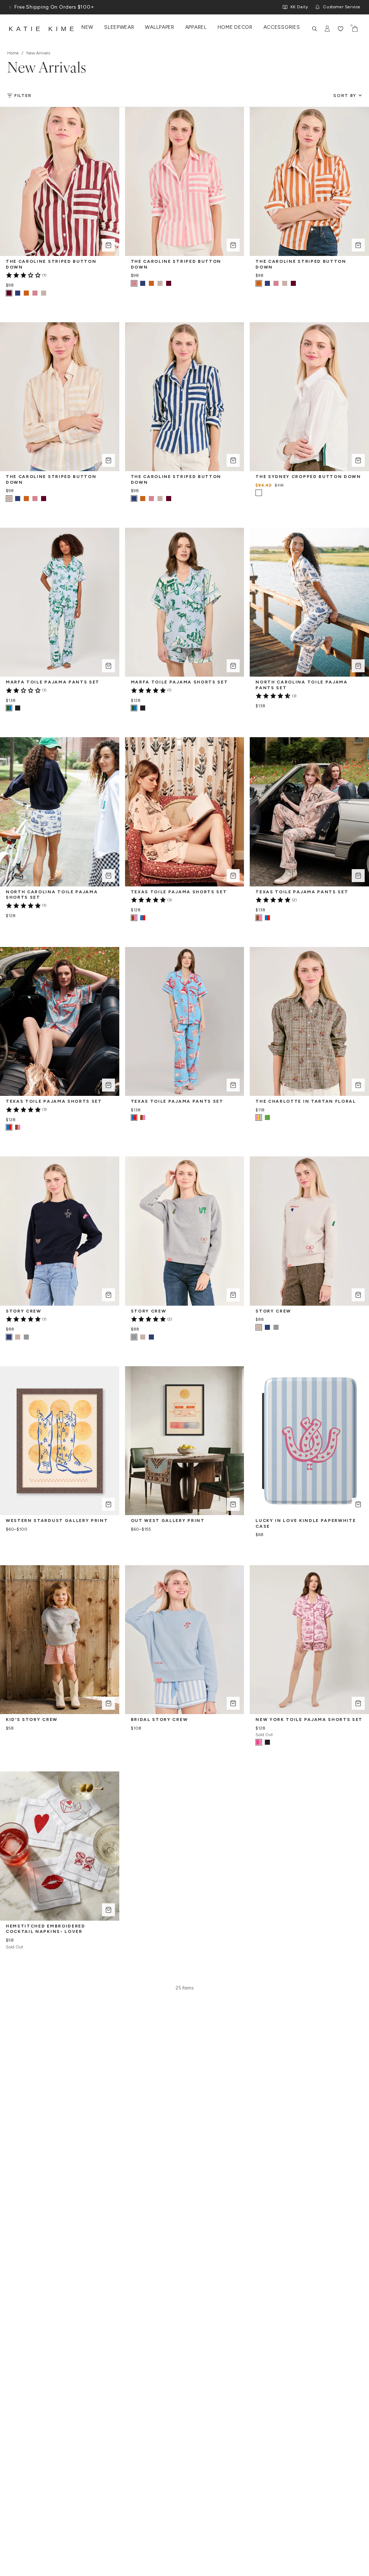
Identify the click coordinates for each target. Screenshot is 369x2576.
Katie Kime (43, 29)
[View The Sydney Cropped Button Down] (267, 493)
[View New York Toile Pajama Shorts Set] (267, 1742)
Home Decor (235, 27)
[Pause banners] (10, 7)
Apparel (196, 27)
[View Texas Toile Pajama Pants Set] (267, 918)
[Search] (315, 29)
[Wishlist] (341, 29)
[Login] (328, 29)
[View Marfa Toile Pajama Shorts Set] (143, 708)
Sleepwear (119, 27)
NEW (87, 27)
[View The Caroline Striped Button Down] (18, 293)
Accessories (282, 27)
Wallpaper (159, 27)
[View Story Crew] (18, 1337)
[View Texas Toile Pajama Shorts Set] (143, 918)
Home (13, 53)
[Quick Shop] (108, 245)
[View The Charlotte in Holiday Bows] (267, 1117)
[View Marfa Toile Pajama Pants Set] (18, 708)
